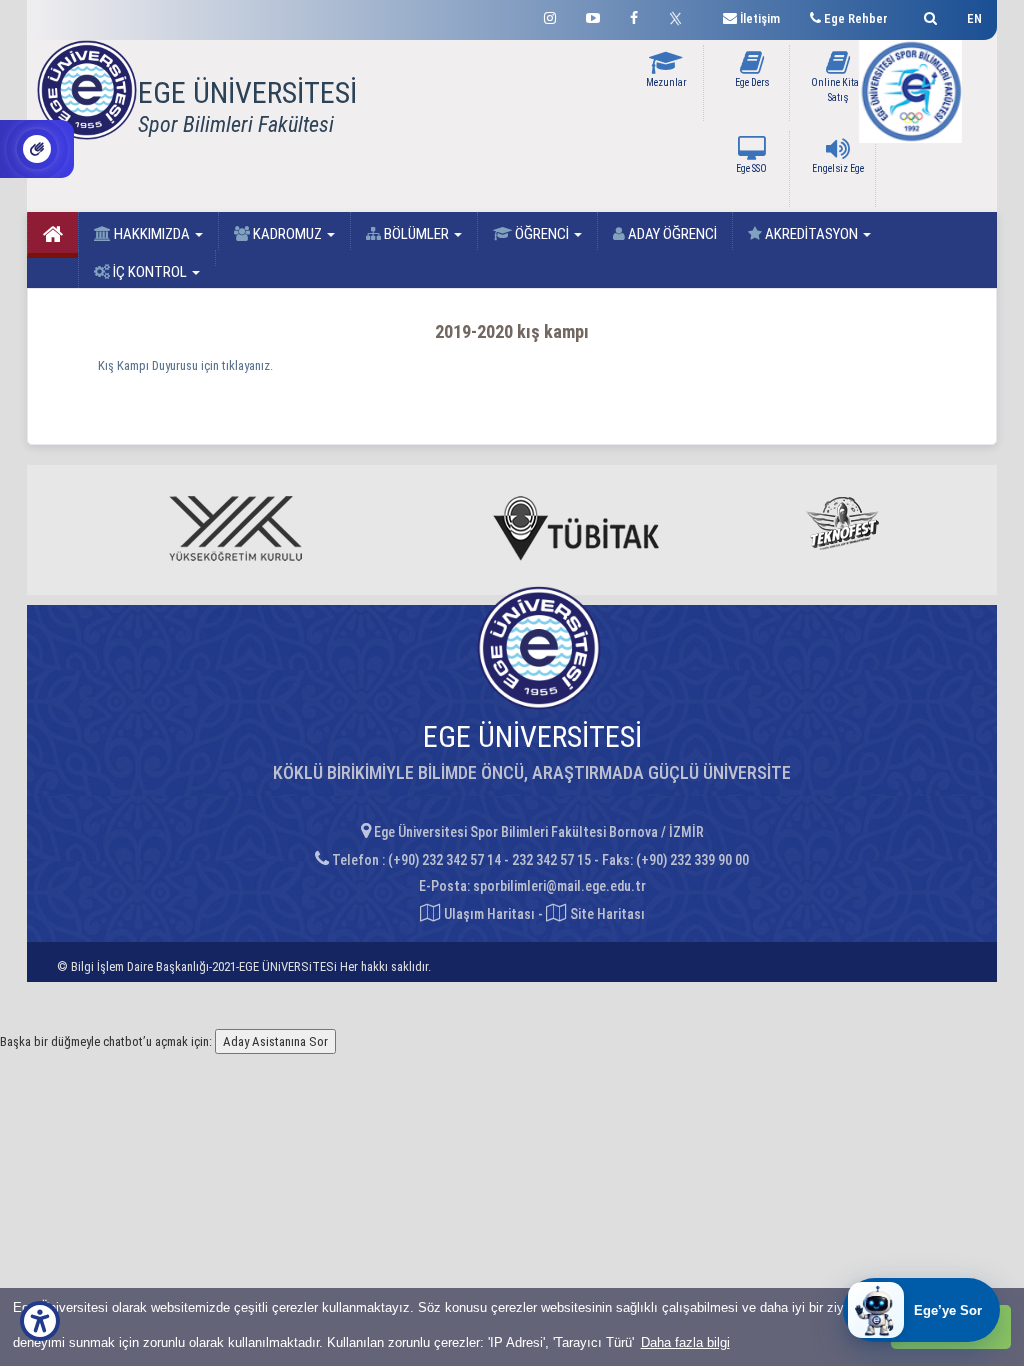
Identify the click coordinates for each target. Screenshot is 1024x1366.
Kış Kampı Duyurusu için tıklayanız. (185, 365)
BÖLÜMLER (416, 234)
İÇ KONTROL (150, 272)
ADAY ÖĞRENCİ (671, 234)
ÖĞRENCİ (542, 234)
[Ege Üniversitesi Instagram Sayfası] (550, 15)
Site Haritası (606, 914)
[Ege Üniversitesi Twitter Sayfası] (680, 16)
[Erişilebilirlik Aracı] (40, 1321)
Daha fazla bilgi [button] (685, 1342)
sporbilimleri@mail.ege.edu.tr (559, 886)
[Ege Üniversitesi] (927, 15)
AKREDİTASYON (811, 234)
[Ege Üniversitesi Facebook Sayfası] (634, 15)
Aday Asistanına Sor (275, 1041)
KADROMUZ (287, 234)
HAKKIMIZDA (152, 234)
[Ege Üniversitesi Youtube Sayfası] (593, 15)
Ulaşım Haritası (488, 914)
